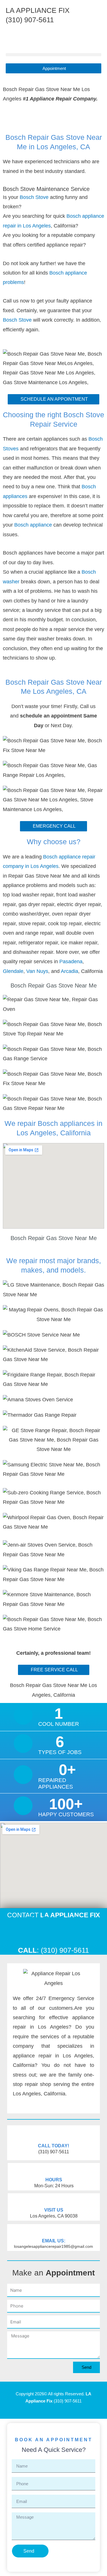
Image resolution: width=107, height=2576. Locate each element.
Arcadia (69, 971)
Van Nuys (37, 971)
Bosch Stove (34, 197)
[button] (53, 55)
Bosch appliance (34, 525)
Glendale (13, 971)
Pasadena (71, 962)
